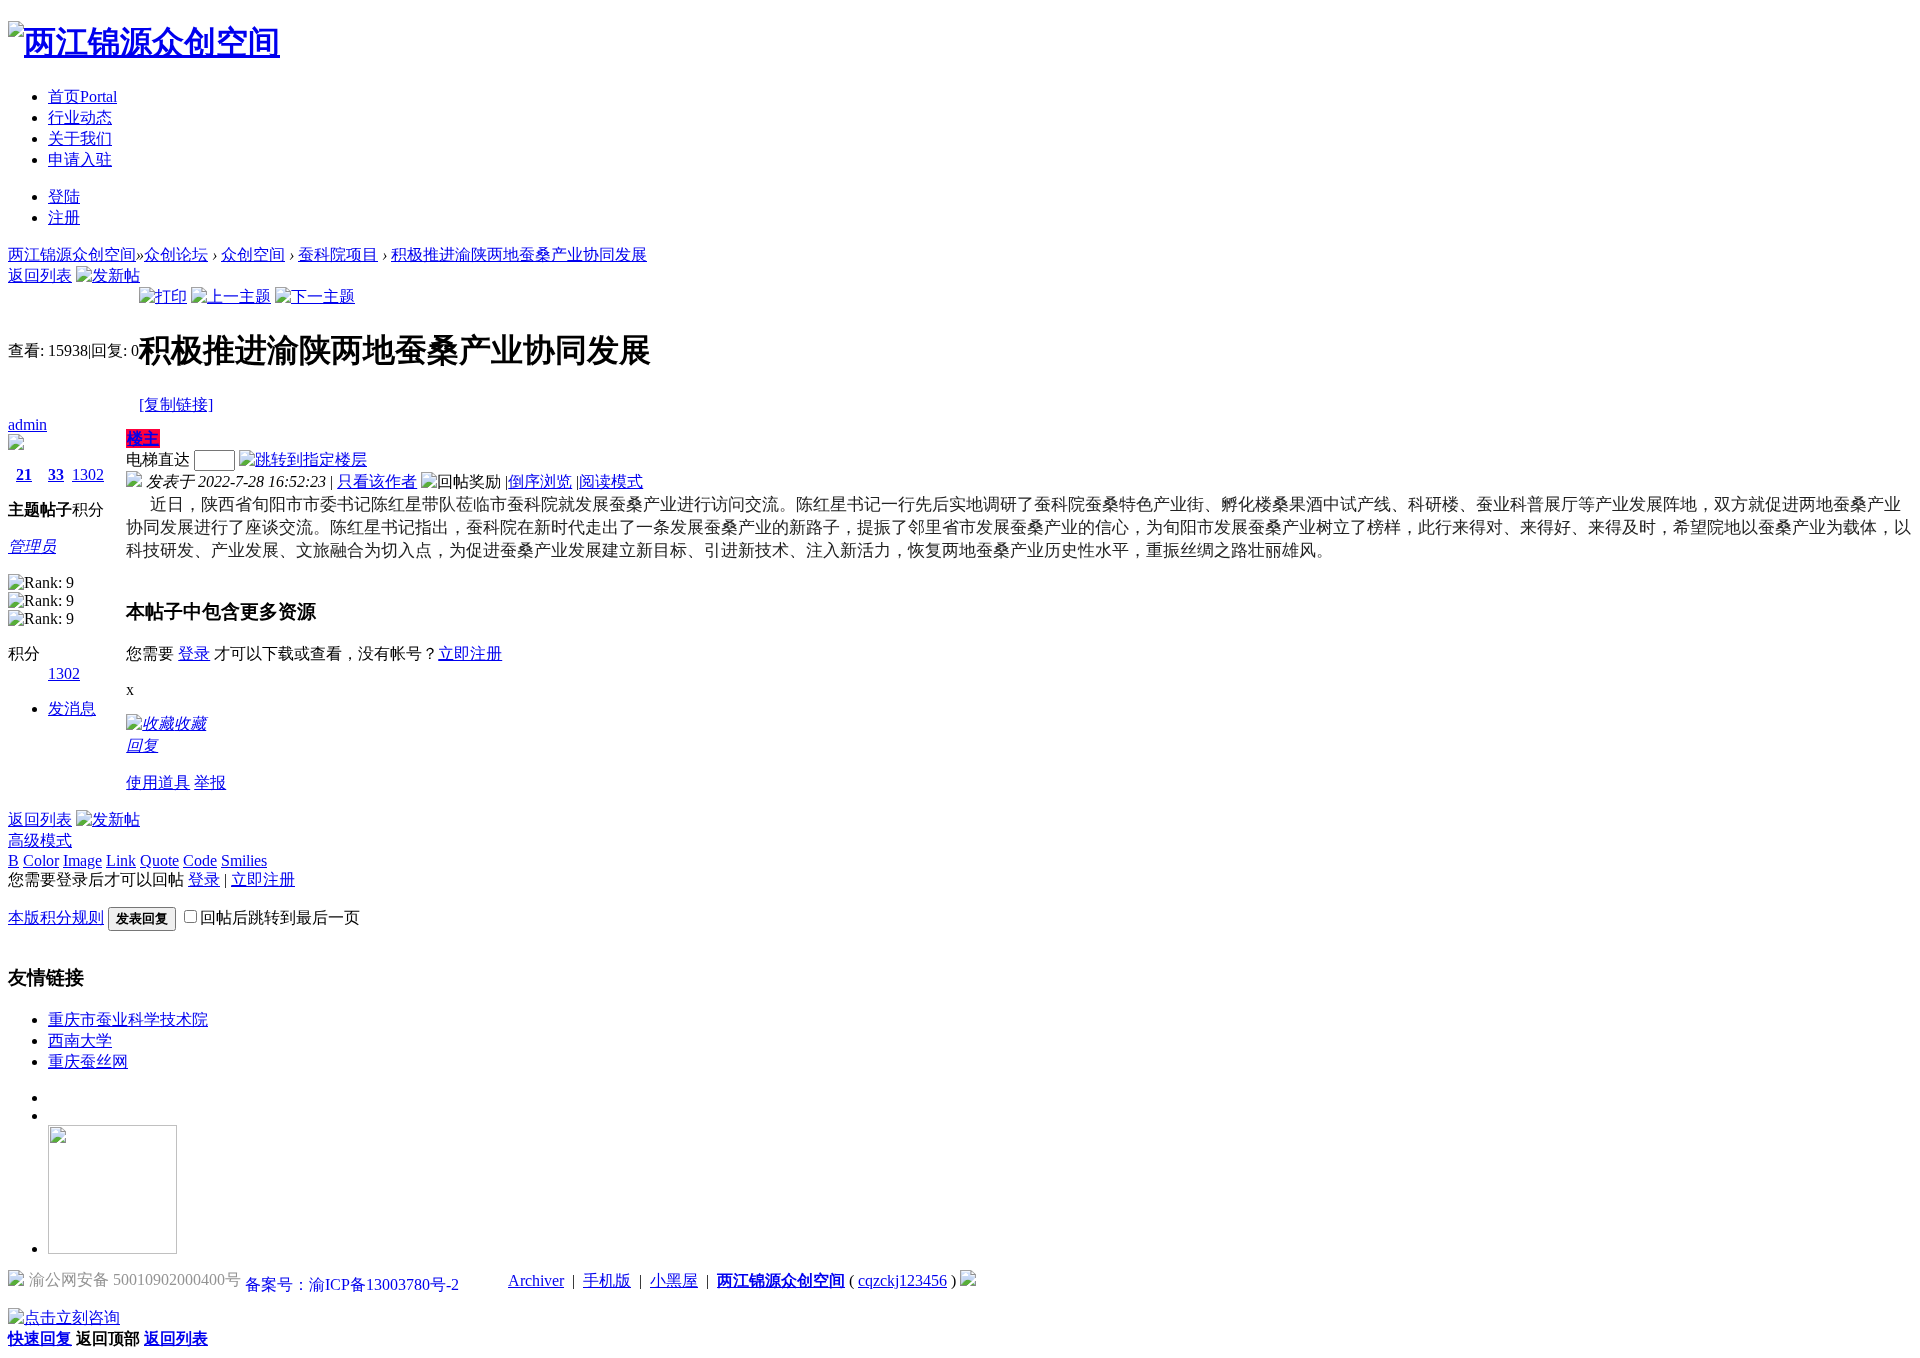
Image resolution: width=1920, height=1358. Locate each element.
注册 (64, 217)
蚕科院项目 (338, 254)
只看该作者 (377, 481)
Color (41, 860)
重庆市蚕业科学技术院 (128, 1019)
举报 (210, 782)
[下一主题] (315, 296)
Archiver (536, 1280)
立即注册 (470, 653)
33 (56, 474)
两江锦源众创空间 (72, 254)
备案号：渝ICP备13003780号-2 (352, 1284)
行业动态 (80, 117)
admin (27, 424)
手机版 (607, 1280)
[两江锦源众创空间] (144, 42)
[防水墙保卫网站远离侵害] (968, 1280)
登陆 (64, 196)
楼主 (143, 438)
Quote (159, 860)
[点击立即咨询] (64, 1317)
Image (82, 860)
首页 (82, 96)
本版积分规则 (56, 917)
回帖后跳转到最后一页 (280, 917)
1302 (88, 474)
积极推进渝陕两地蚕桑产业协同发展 (519, 254)
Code (200, 860)
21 (24, 474)
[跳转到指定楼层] (303, 459)
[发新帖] (108, 275)
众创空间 (253, 254)
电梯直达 (158, 459)
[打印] (163, 296)
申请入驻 (80, 159)
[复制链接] (176, 404)
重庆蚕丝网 (88, 1061)
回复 (142, 745)
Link (121, 860)
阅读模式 (611, 481)
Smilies (244, 860)
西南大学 (80, 1040)
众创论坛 (176, 254)
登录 (194, 653)
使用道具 (158, 782)
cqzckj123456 (902, 1280)
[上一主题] (231, 296)
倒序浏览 (540, 481)
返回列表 (40, 275)
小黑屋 (674, 1280)
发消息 (72, 708)
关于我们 (80, 138)
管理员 (32, 546)
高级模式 (40, 840)
